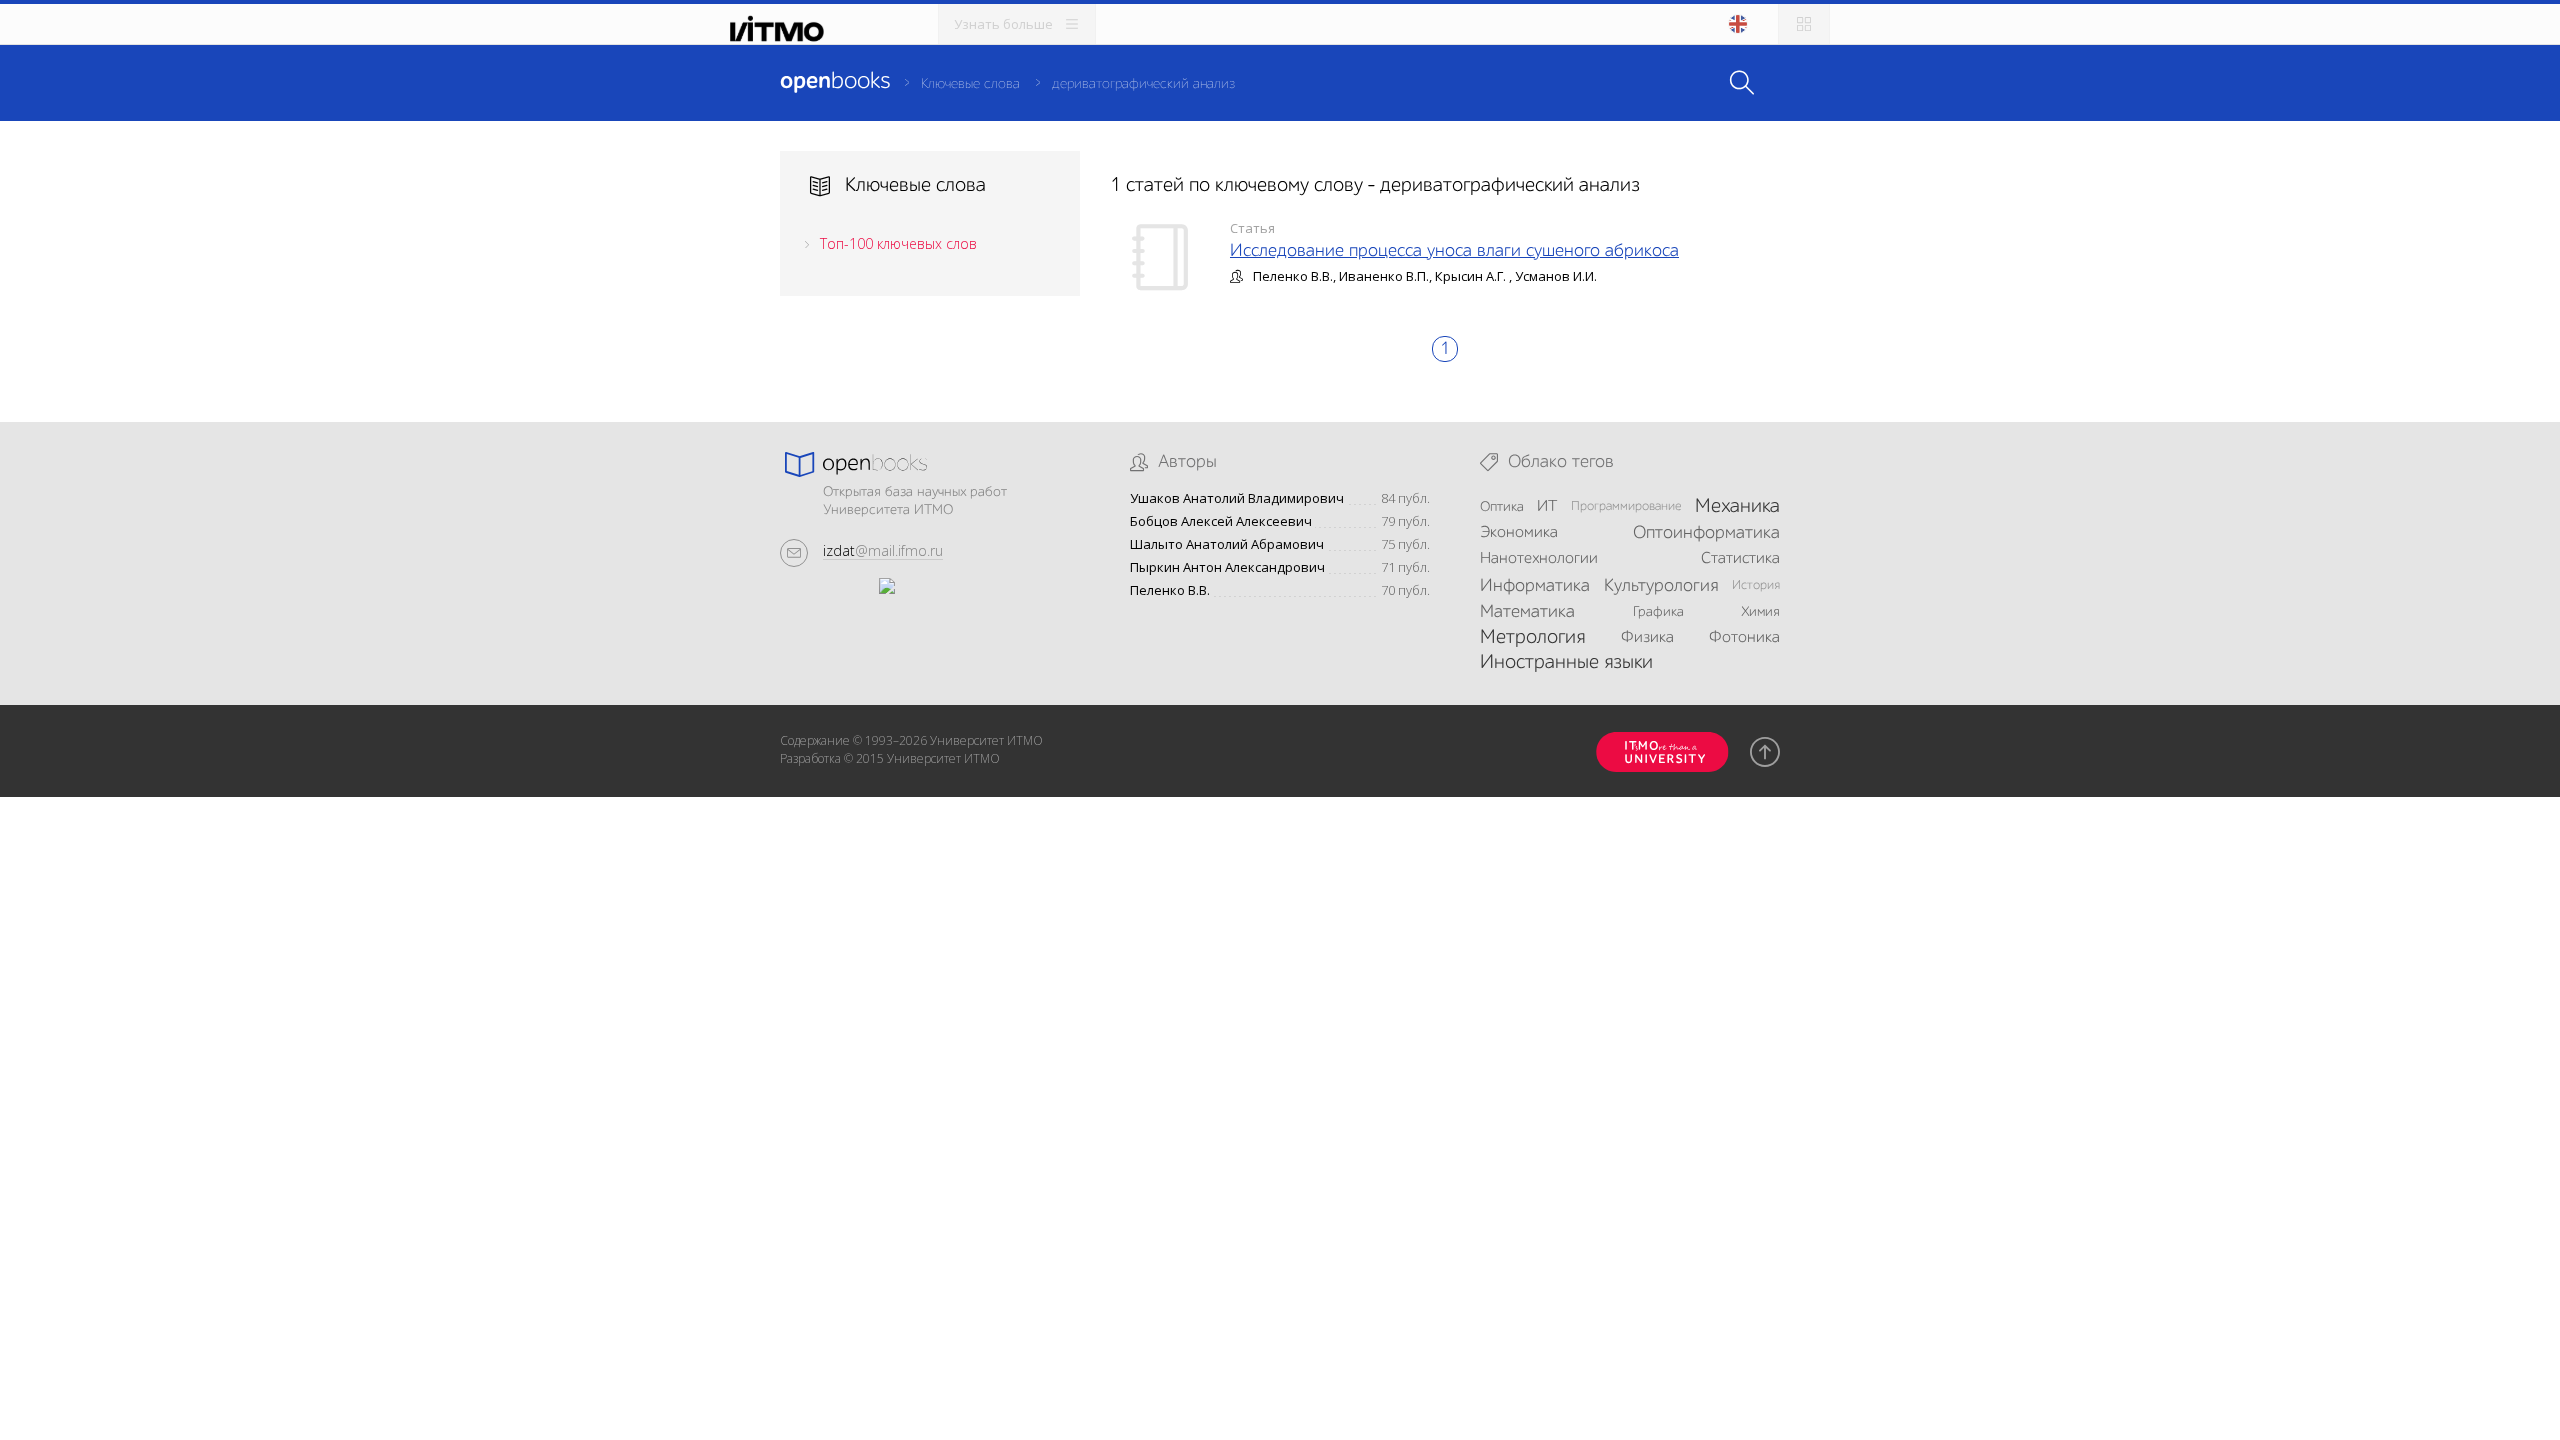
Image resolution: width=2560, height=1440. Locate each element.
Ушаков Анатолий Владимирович (1237, 498)
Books (835, 82)
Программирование (1626, 506)
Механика (1737, 507)
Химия (1760, 612)
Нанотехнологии (1539, 559)
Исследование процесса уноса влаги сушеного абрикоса (1454, 251)
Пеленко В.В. (1170, 590)
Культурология (1661, 586)
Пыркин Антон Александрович (1227, 567)
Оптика (1502, 507)
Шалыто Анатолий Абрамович (1227, 544)
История (1756, 585)
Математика (1527, 612)
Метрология (1532, 638)
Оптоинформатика (1706, 533)
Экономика (1519, 533)
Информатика (1535, 586)
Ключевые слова (970, 84)
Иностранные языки (1566, 663)
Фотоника (1744, 638)
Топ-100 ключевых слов (898, 243)
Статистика (1740, 559)
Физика (1647, 638)
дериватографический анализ (1143, 84)
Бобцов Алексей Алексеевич (1221, 521)
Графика (1658, 612)
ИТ (1547, 507)
